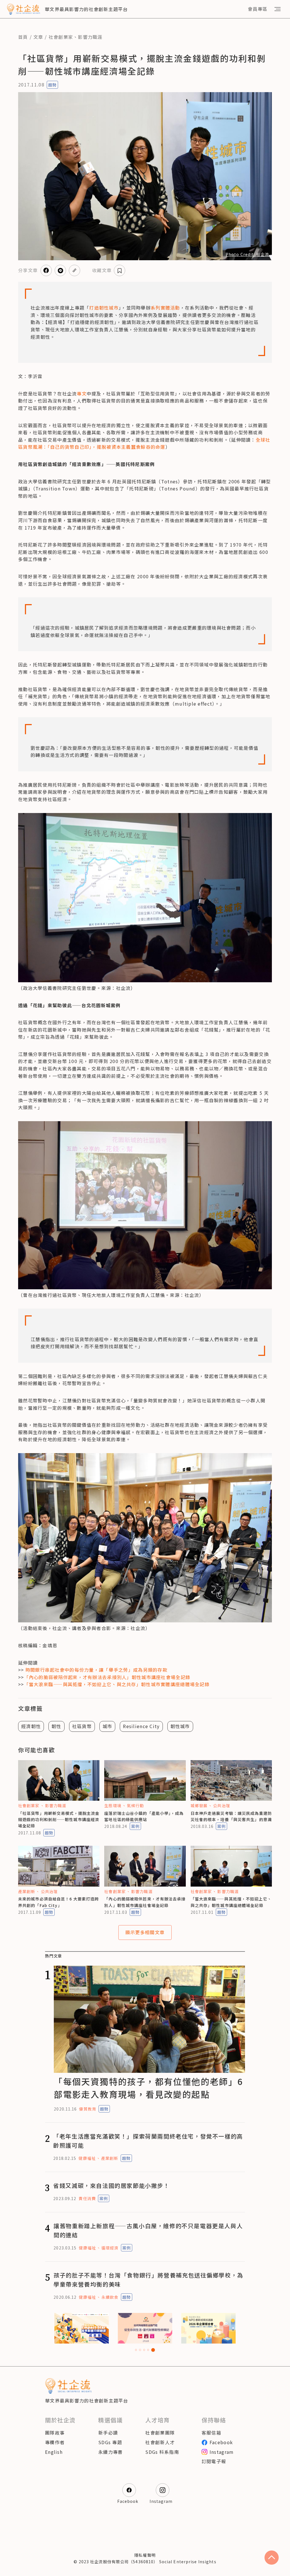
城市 (107, 1726)
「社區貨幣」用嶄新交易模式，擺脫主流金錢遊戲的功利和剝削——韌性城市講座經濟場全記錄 (59, 1820)
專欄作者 (55, 2442)
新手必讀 (108, 2433)
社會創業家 (61, 37)
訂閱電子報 (214, 2461)
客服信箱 (211, 2433)
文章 (38, 37)
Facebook (221, 2442)
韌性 (56, 1726)
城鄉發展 (199, 1805)
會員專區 (258, 9)
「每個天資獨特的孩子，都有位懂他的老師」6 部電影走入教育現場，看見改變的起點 (148, 2088)
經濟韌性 (31, 1726)
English (54, 2452)
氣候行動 (135, 1805)
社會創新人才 (160, 2442)
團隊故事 (55, 2433)
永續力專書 (110, 2452)
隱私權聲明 (145, 2555)
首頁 (23, 37)
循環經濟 (110, 2248)
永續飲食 (110, 2297)
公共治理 (221, 1805)
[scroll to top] (272, 2558)
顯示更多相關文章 (145, 1932)
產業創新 (27, 1891)
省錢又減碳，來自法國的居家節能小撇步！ (111, 2186)
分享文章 (28, 270)
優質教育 (88, 2109)
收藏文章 (102, 270)
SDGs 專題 (110, 2442)
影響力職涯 (90, 37)
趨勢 (52, 85)
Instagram (222, 2452)
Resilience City (141, 1726)
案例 (135, 1826)
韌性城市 (180, 1726)
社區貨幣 (82, 1726)
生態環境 (113, 1805)
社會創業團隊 (160, 2433)
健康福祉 (87, 2158)
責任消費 (87, 2198)
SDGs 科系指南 (162, 2452)
